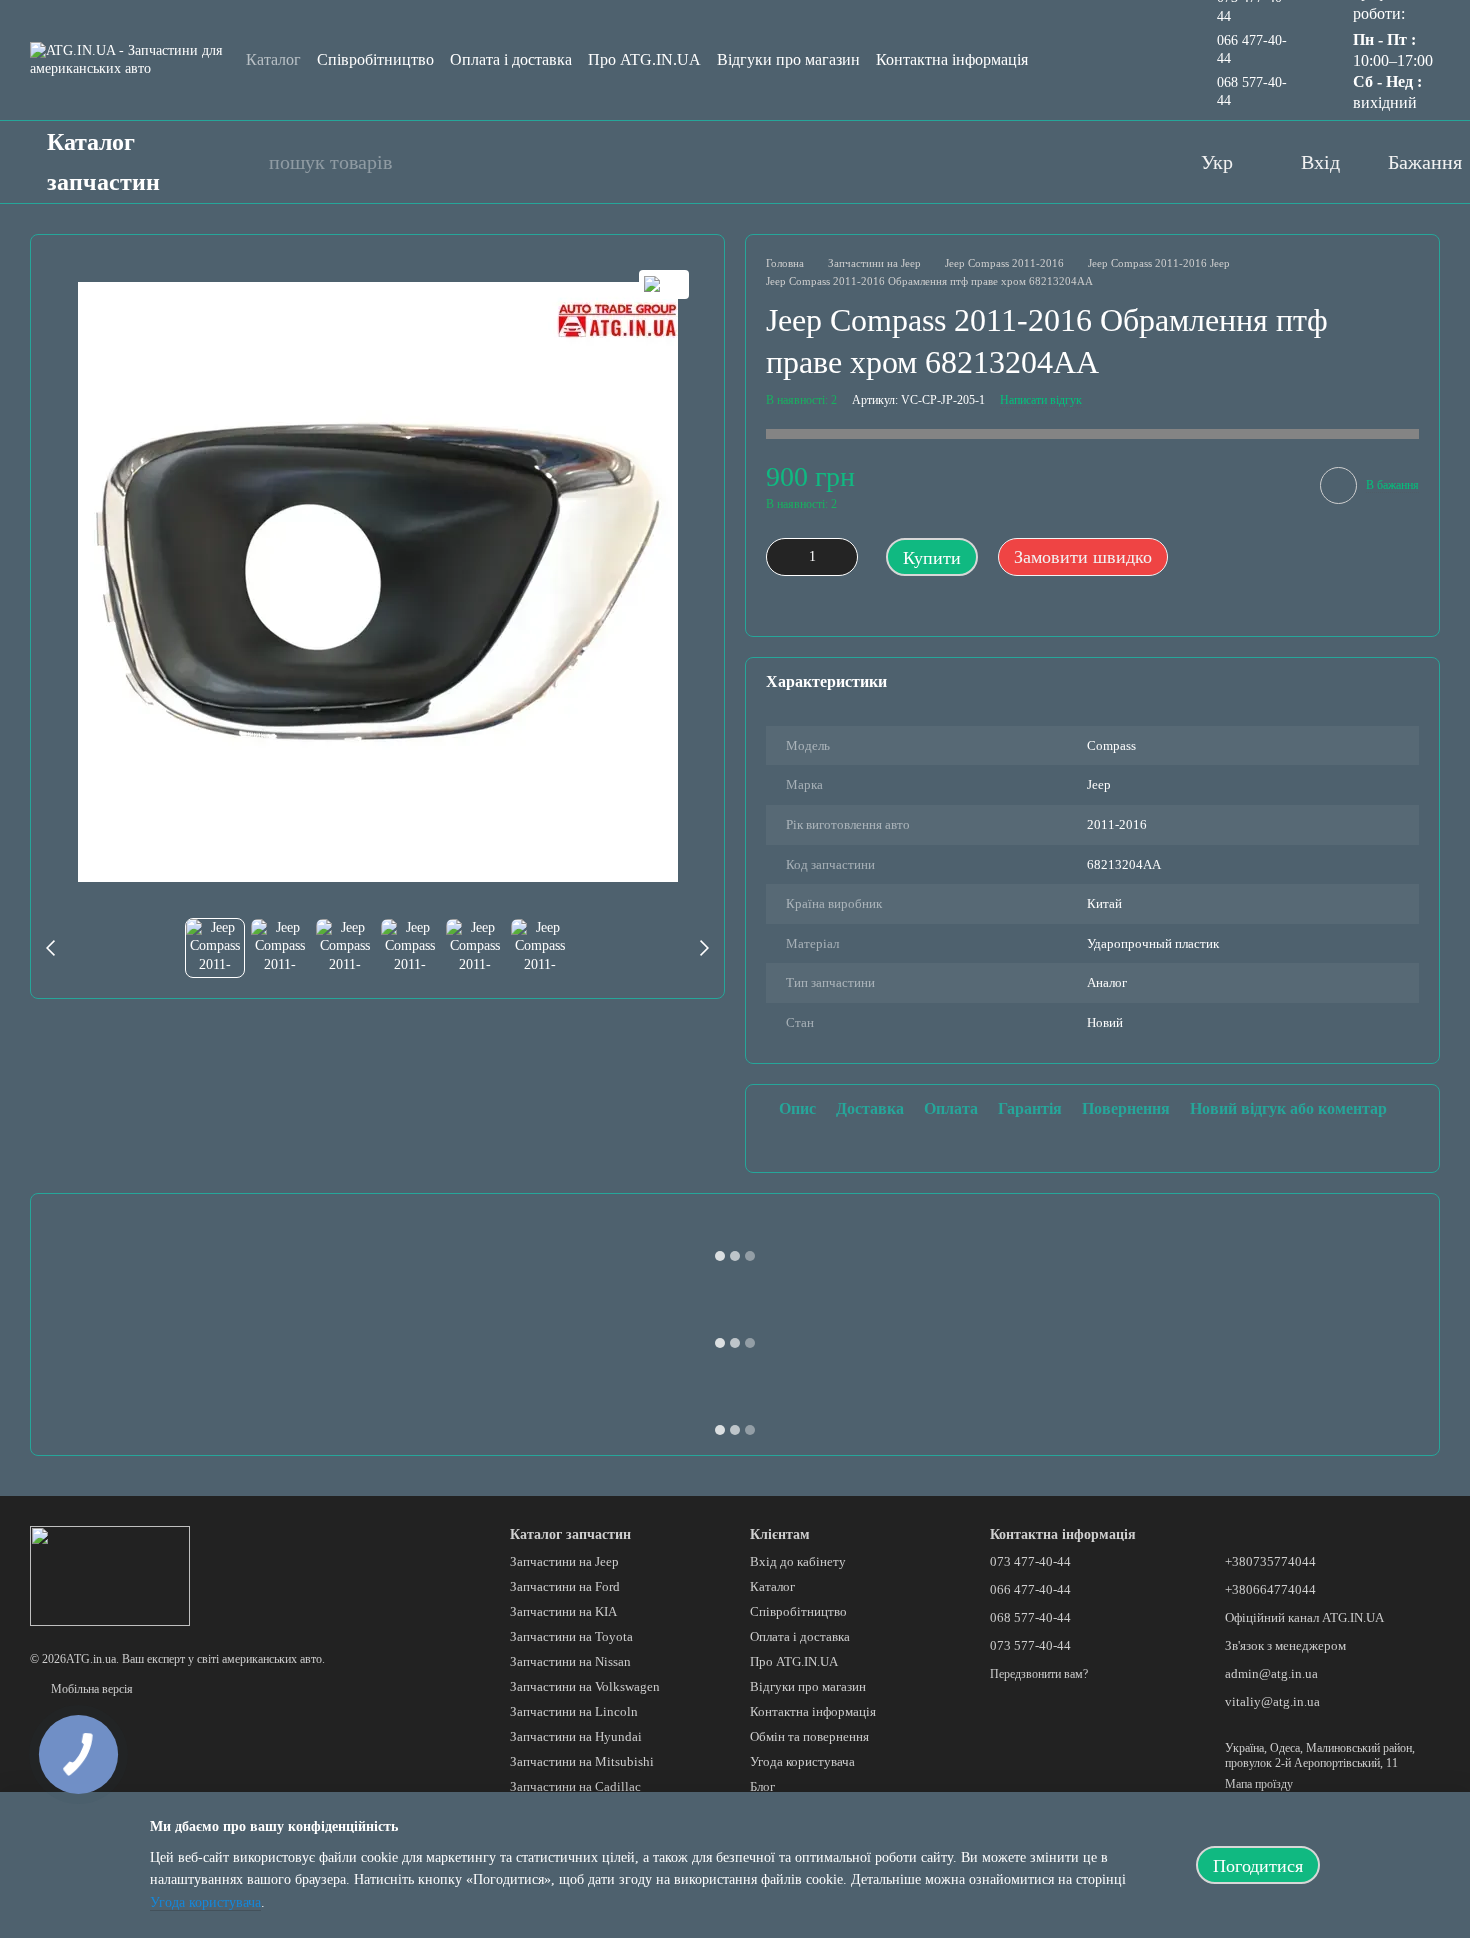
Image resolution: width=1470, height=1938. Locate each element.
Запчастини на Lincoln (574, 1711)
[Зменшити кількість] (781, 557)
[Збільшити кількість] (843, 557)
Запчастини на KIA (563, 1611)
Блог (762, 1786)
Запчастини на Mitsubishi (582, 1761)
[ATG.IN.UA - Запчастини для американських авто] (110, 1575)
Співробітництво (375, 59)
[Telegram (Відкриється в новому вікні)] (1137, 162)
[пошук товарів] (243, 162)
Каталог (273, 59)
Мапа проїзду (1259, 1784)
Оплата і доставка (511, 59)
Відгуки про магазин (788, 59)
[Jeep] (664, 284)
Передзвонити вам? (1039, 1674)
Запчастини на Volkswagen (585, 1686)
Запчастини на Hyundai (576, 1736)
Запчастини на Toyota (571, 1636)
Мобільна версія (90, 1689)
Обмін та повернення (809, 1736)
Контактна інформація (952, 59)
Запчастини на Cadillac (575, 1786)
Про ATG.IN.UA (644, 59)
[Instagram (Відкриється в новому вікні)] (1097, 162)
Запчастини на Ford (565, 1586)
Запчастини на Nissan (570, 1661)
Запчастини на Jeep (564, 1561)
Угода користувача (802, 1761)
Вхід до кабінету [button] (798, 1561)
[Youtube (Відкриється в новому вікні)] (1057, 162)
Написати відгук (1041, 400)
